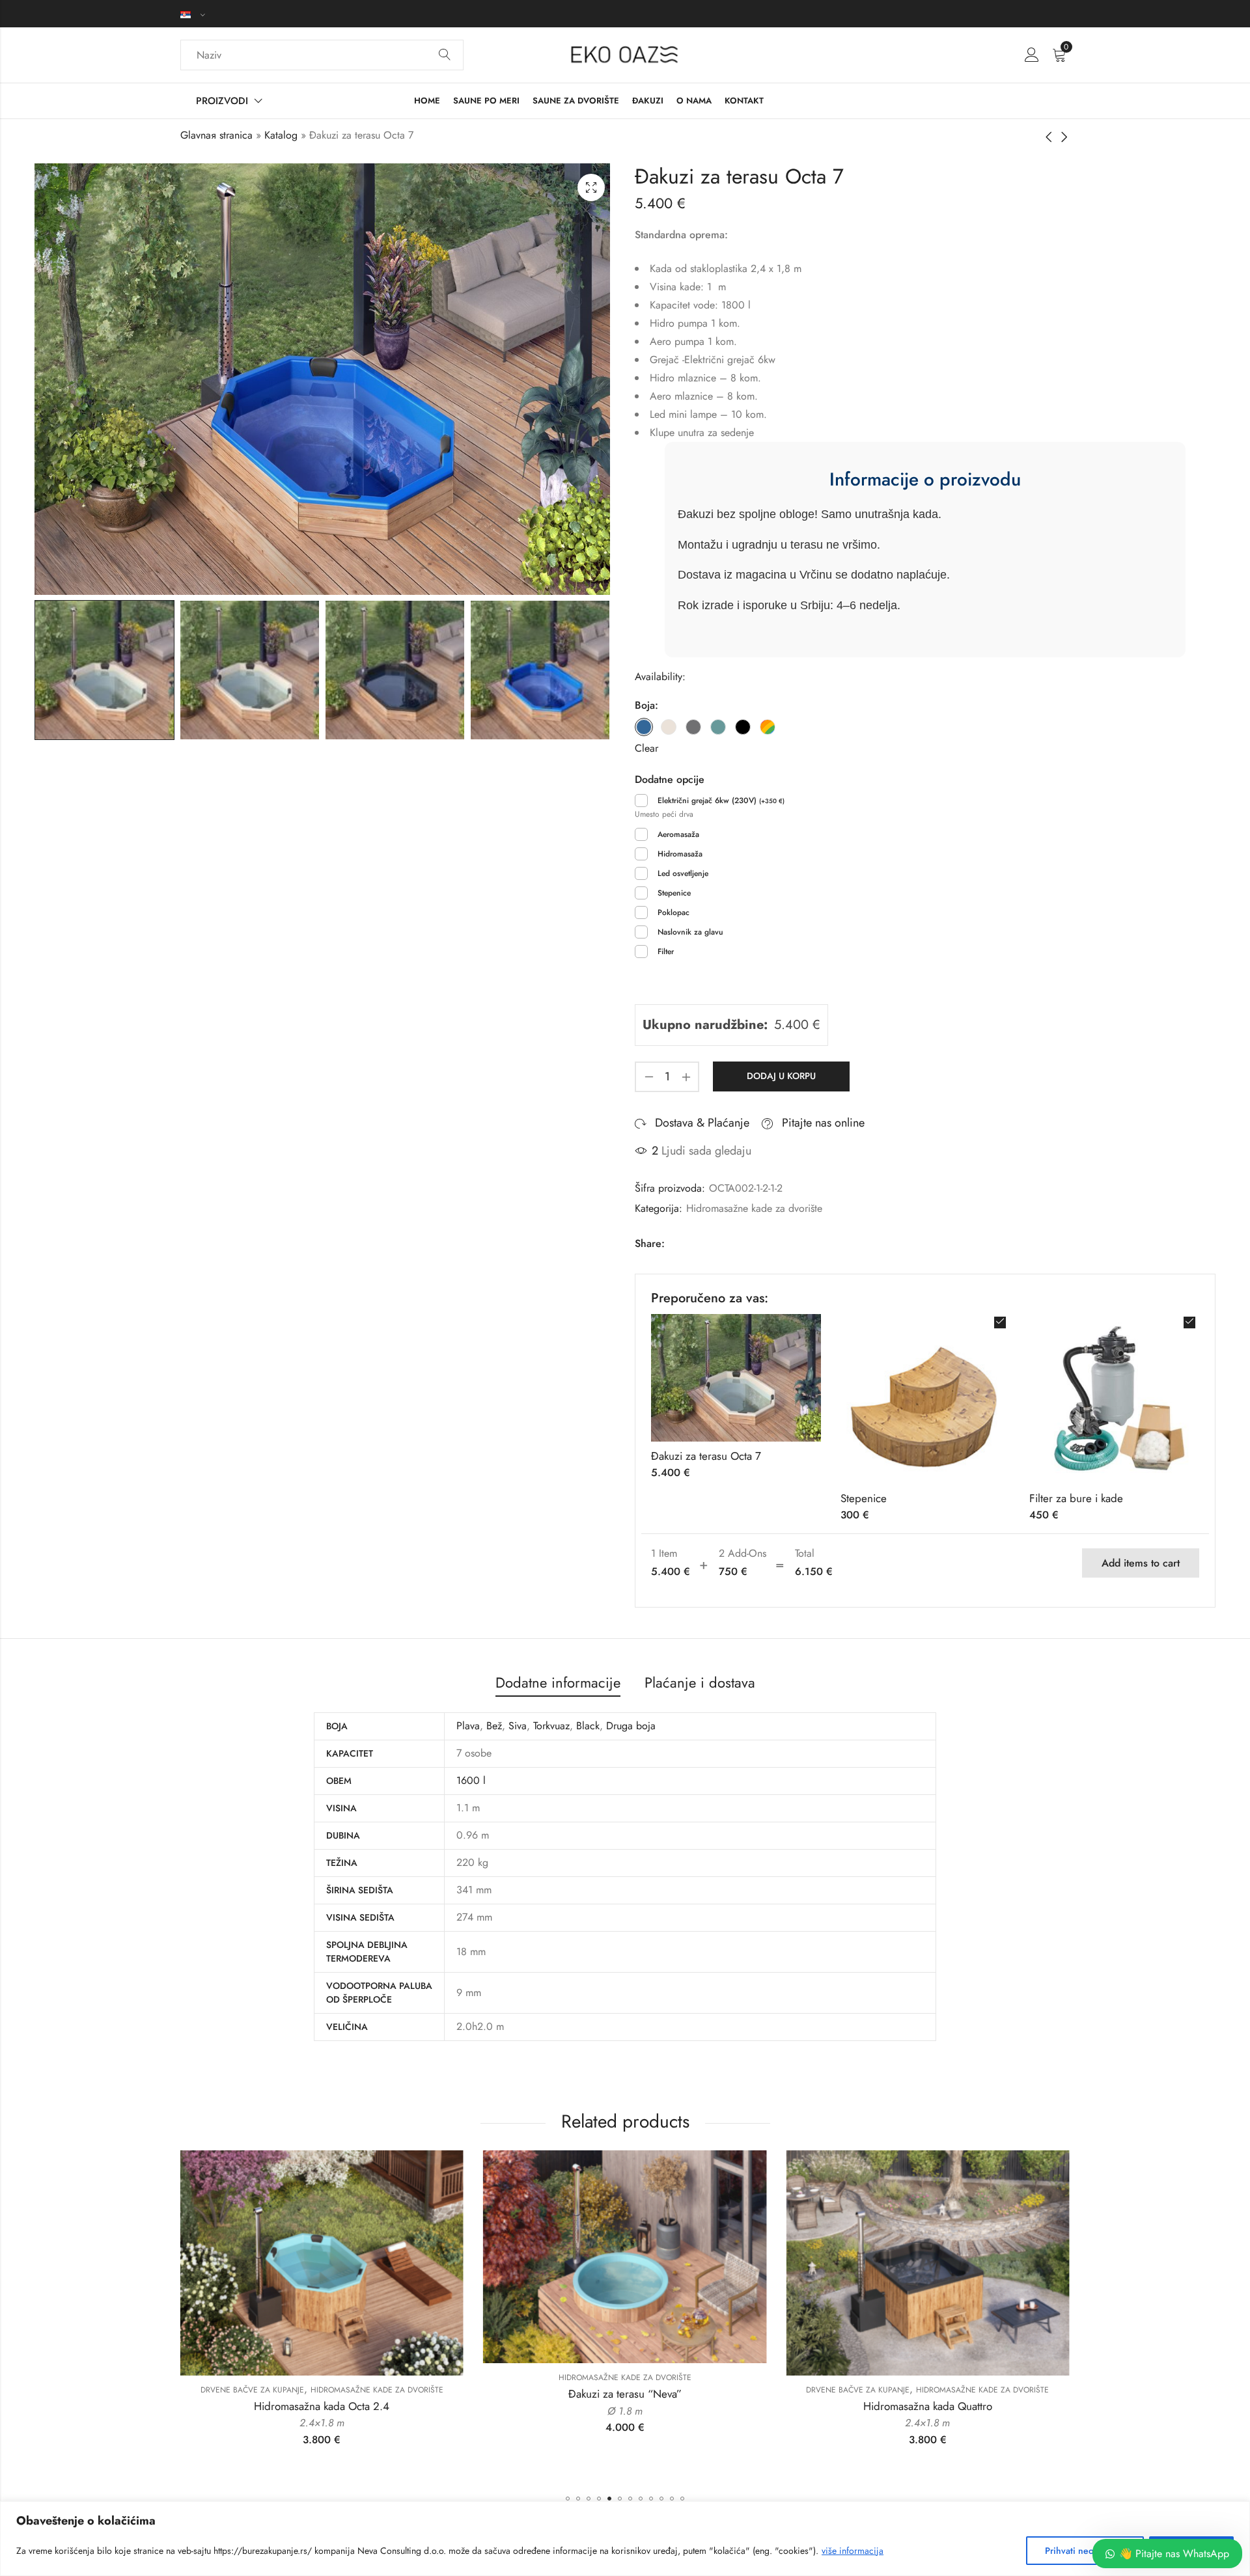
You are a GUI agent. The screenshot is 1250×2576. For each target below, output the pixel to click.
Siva (518, 1726)
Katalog (281, 135)
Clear (646, 748)
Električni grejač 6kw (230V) (721, 801)
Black (588, 1726)
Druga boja (631, 1726)
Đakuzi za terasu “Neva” (322, 2394)
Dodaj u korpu (781, 1076)
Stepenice (674, 893)
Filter (666, 952)
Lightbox (591, 187)
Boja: (646, 705)
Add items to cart (1141, 1563)
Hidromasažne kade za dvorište (754, 1208)
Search (445, 55)
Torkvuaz (551, 1726)
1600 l (471, 1780)
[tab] (558, 1683)
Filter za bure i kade (1076, 1498)
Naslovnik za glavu (690, 932)
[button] (568, 2499)
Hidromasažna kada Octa (928, 2407)
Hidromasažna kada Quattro (625, 2406)
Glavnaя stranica (216, 135)
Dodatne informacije (558, 1682)
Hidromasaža (680, 854)
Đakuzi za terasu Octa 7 (706, 1456)
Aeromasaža (678, 834)
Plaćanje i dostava (700, 1682)
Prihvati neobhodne (1085, 2551)
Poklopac (674, 912)
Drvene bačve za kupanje (555, 2390)
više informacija (853, 2551)
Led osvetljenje (683, 873)
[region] (625, 2539)
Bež (494, 1726)
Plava (468, 1726)
